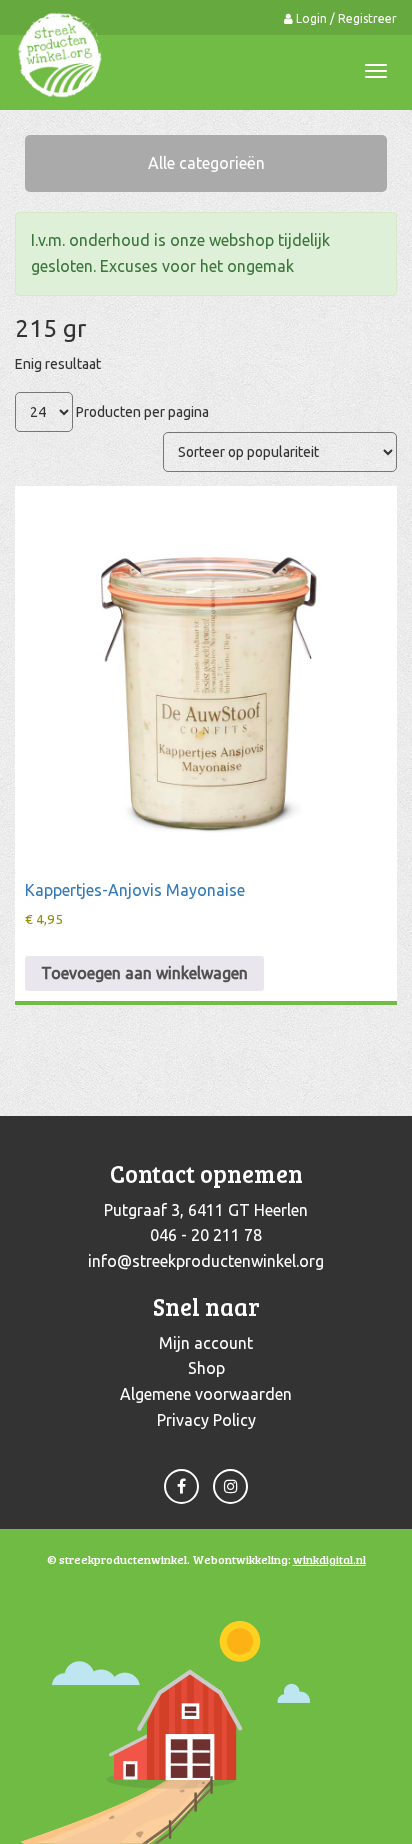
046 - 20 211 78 (206, 1235)
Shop (206, 1368)
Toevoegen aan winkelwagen (144, 973)
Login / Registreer (345, 18)
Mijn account (206, 1343)
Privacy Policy (206, 1420)
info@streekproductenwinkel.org (206, 1261)
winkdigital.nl (329, 1559)
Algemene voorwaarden (206, 1394)
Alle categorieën (206, 163)
